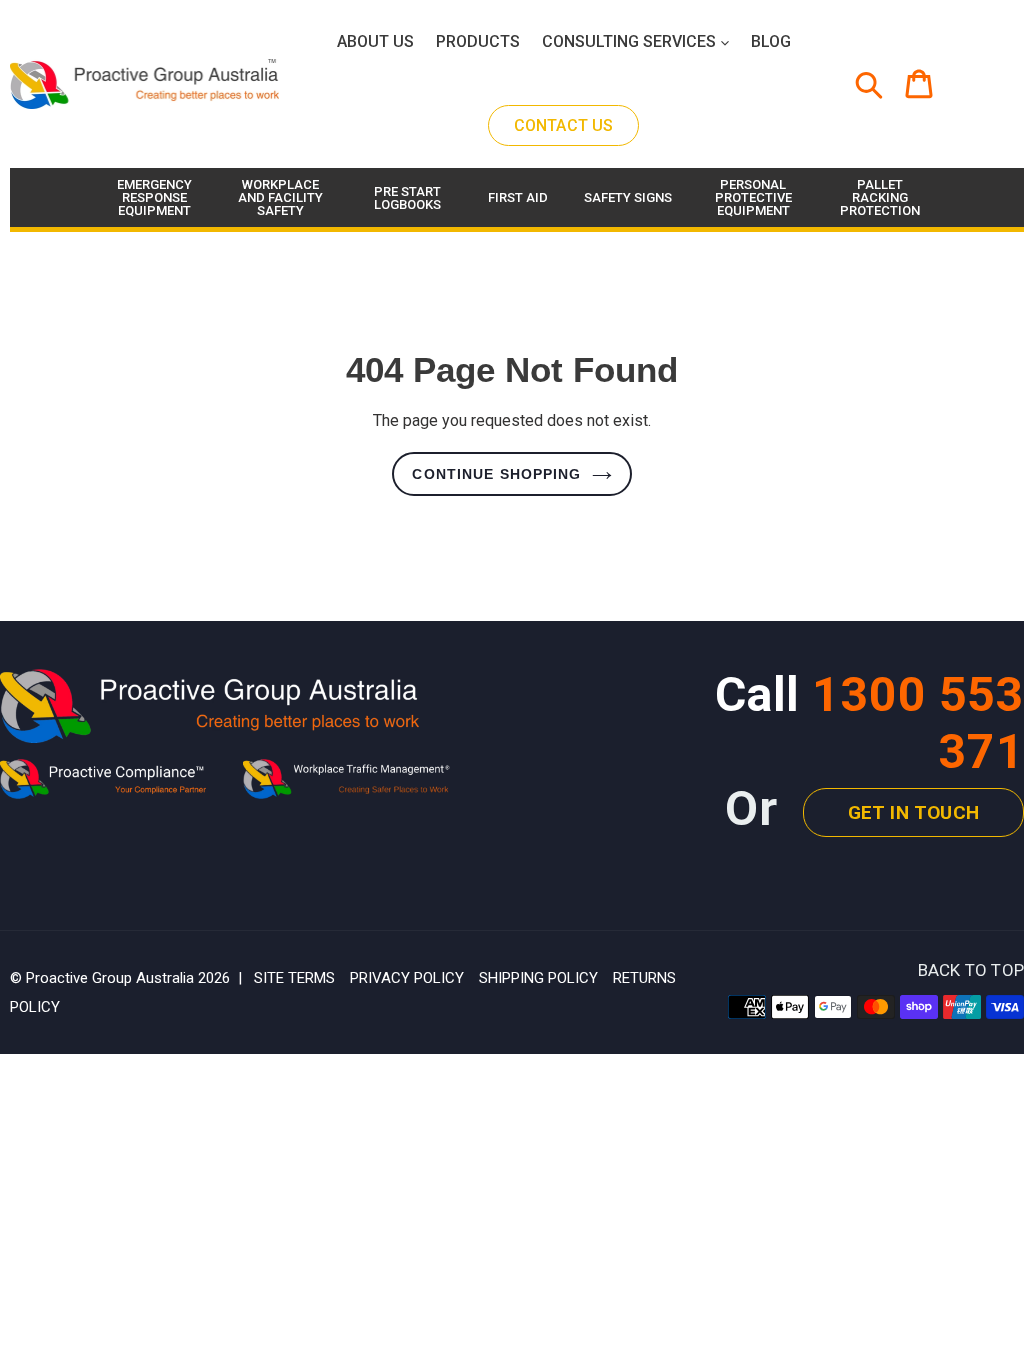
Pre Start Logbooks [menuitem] (407, 198)
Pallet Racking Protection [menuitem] (880, 197)
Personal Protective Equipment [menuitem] (753, 197)
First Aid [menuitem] (518, 197)
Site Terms (294, 978)
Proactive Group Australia (110, 978)
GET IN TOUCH (913, 812)
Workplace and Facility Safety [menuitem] (280, 197)
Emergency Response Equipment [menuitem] (154, 197)
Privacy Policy (407, 978)
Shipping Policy (538, 978)
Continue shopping (496, 474)
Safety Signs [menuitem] (628, 197)
